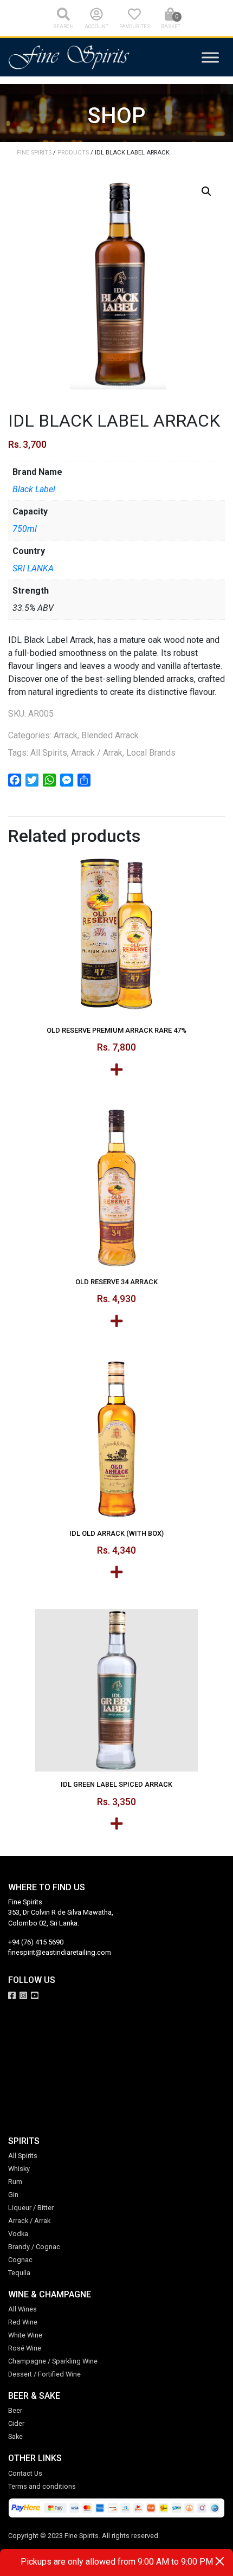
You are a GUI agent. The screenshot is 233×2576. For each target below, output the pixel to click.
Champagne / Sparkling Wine (53, 2361)
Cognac (20, 2260)
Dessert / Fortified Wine (44, 2374)
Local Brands (151, 753)
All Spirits (49, 753)
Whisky (19, 2169)
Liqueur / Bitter (31, 2208)
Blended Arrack (110, 735)
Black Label (34, 489)
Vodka (18, 2234)
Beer (15, 2410)
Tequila (19, 2273)
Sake (15, 2436)
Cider (16, 2423)
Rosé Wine (25, 2348)
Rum (15, 2182)
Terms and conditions (42, 2486)
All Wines (22, 2309)
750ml (25, 529)
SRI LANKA (33, 568)
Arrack (66, 735)
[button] (206, 191)
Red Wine (23, 2322)
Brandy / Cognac (34, 2247)
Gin (13, 2195)
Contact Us (25, 2473)
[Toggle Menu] (210, 57)
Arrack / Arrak (97, 753)
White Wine (25, 2335)
